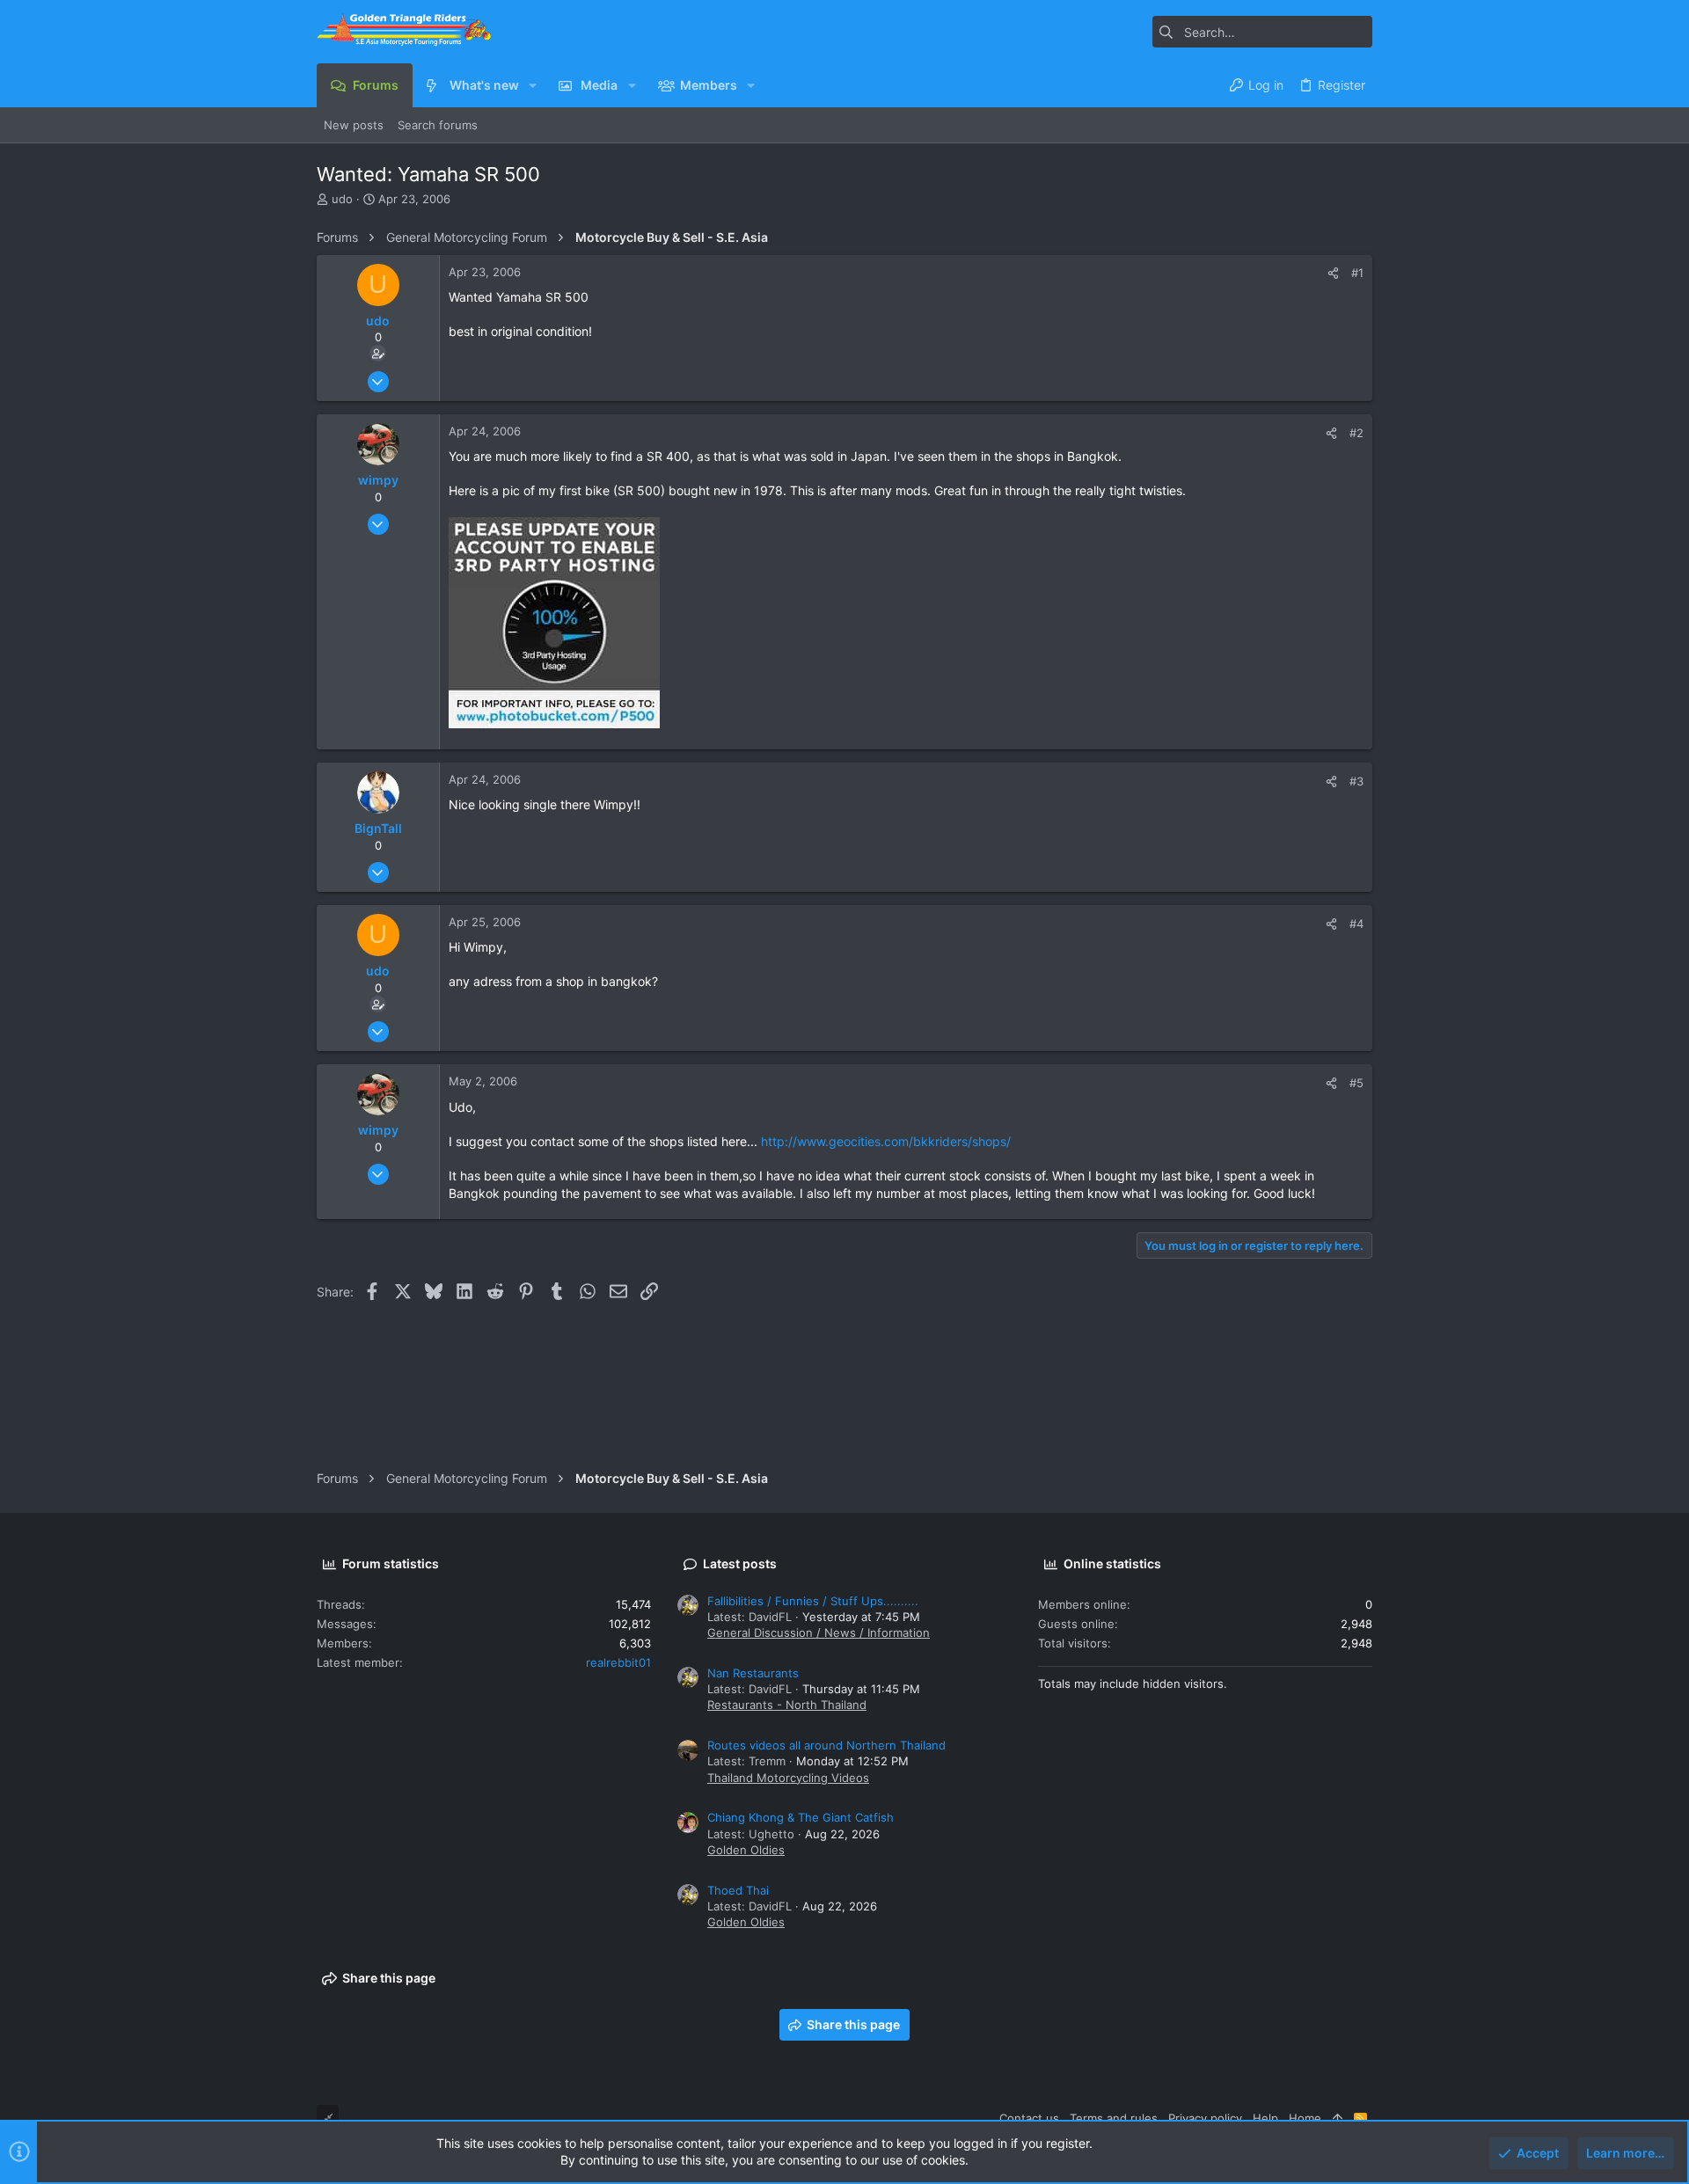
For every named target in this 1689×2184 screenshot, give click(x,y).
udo (342, 199)
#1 (1357, 273)
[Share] (1333, 273)
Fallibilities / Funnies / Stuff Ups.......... (813, 1601)
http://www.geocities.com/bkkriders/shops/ (886, 1141)
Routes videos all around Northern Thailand (826, 1745)
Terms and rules (1114, 2118)
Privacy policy (1205, 2118)
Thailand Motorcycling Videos (788, 1778)
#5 (1356, 1083)
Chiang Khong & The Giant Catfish (801, 1817)
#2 (1356, 433)
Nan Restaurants (753, 1673)
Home (1305, 2118)
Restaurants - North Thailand (787, 1705)
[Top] (1338, 2118)
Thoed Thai (738, 1890)
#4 (1356, 924)
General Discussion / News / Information (819, 1633)
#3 (1356, 781)
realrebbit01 (618, 1662)
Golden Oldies (746, 1850)
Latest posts (740, 1563)
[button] (533, 85)
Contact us (1029, 2118)
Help (1265, 2118)
